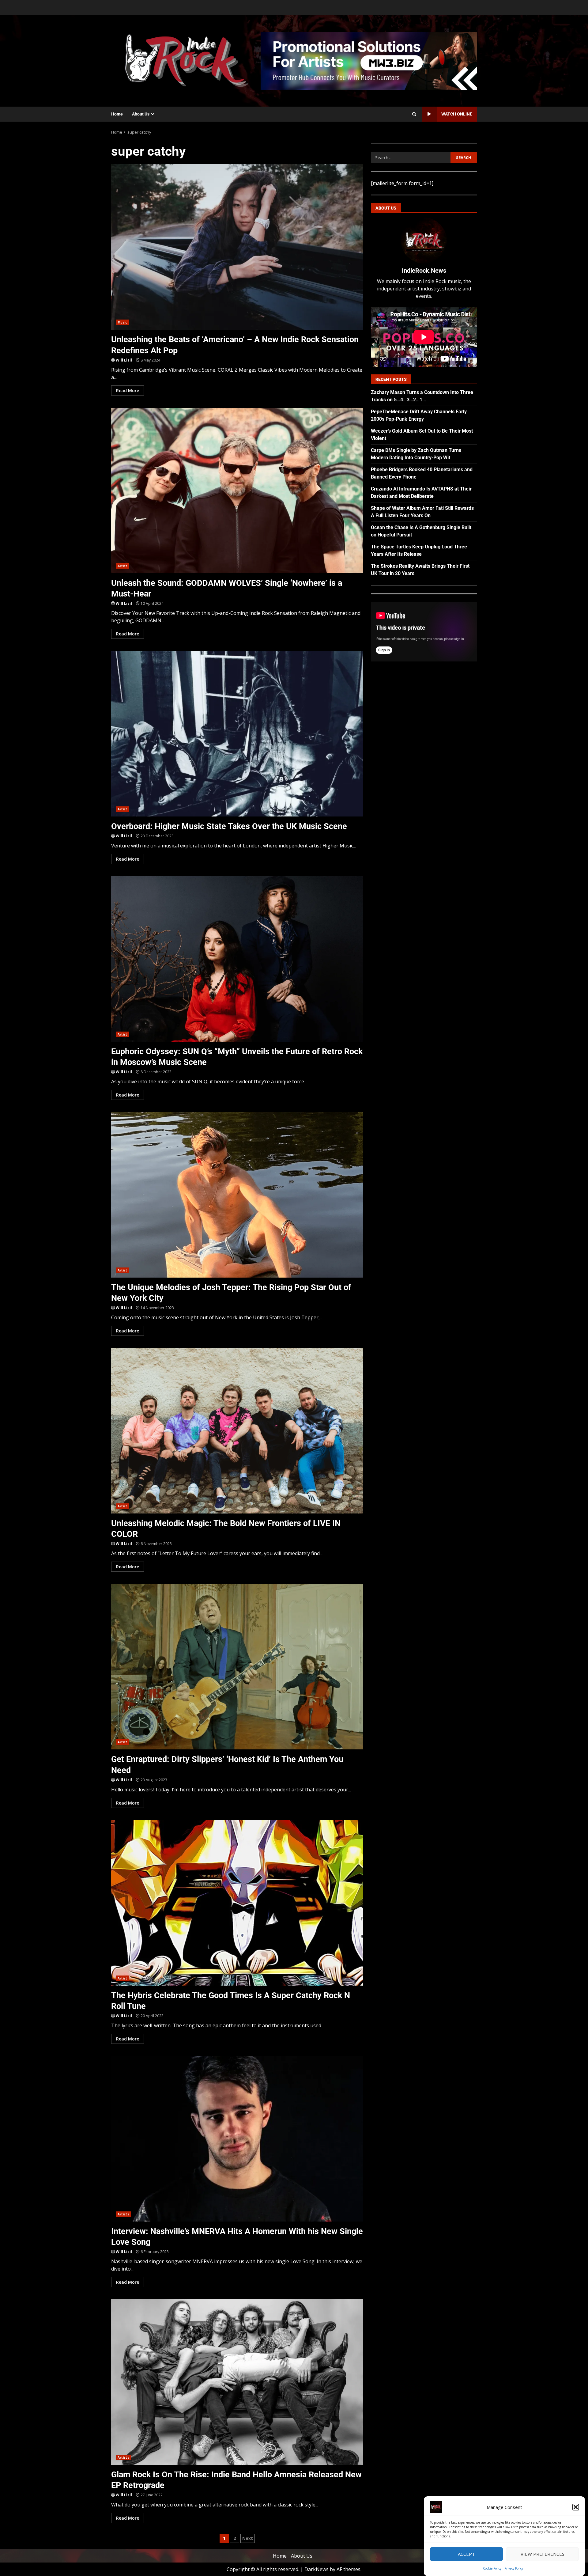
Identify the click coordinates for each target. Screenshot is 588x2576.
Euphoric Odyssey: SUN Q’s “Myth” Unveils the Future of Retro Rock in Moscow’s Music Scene (237, 959)
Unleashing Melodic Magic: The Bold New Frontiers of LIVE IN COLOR (237, 1431)
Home (117, 114)
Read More (128, 390)
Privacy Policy (514, 2568)
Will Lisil (124, 360)
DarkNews (317, 2569)
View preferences (543, 2554)
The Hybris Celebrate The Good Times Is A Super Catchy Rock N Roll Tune (237, 1903)
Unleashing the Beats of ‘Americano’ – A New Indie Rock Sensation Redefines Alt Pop (237, 247)
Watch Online (457, 114)
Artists (123, 2214)
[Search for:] (411, 157)
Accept (466, 2554)
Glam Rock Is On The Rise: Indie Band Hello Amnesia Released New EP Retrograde (237, 2382)
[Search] (414, 114)
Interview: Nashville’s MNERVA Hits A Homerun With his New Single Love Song (237, 2139)
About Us (141, 114)
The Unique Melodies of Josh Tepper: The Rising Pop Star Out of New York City (237, 1195)
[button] (576, 2507)
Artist (123, 566)
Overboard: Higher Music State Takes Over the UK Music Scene (237, 734)
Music (123, 322)
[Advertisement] (369, 60)
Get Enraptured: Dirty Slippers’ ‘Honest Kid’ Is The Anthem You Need (237, 1667)
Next (248, 2538)
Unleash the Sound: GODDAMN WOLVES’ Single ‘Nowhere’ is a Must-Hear (237, 491)
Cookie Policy (492, 2568)
